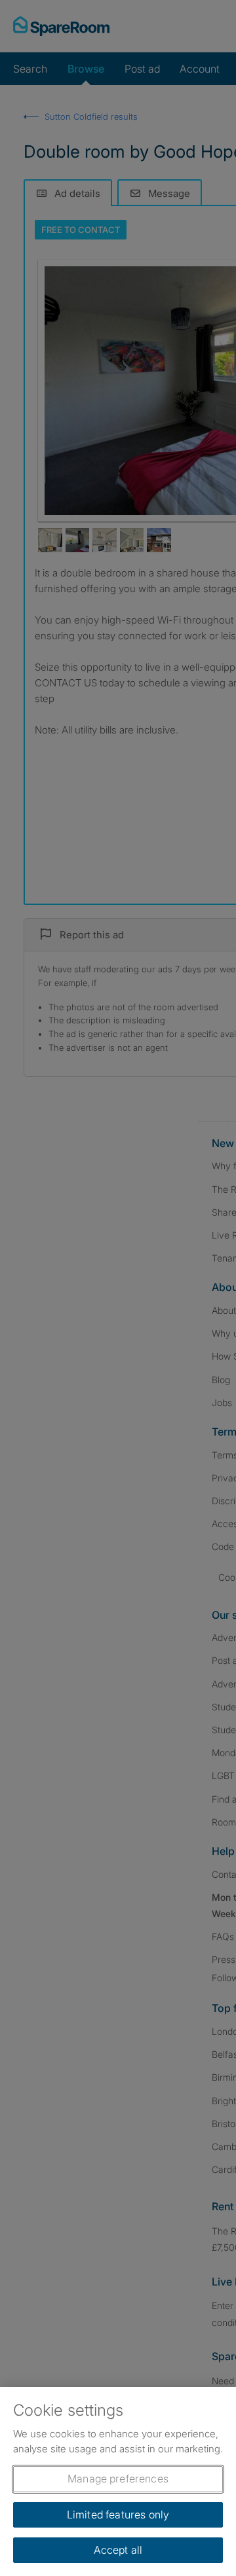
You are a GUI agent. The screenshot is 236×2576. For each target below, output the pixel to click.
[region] (118, 2481)
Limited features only (118, 2514)
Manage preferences (118, 2479)
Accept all (118, 2550)
